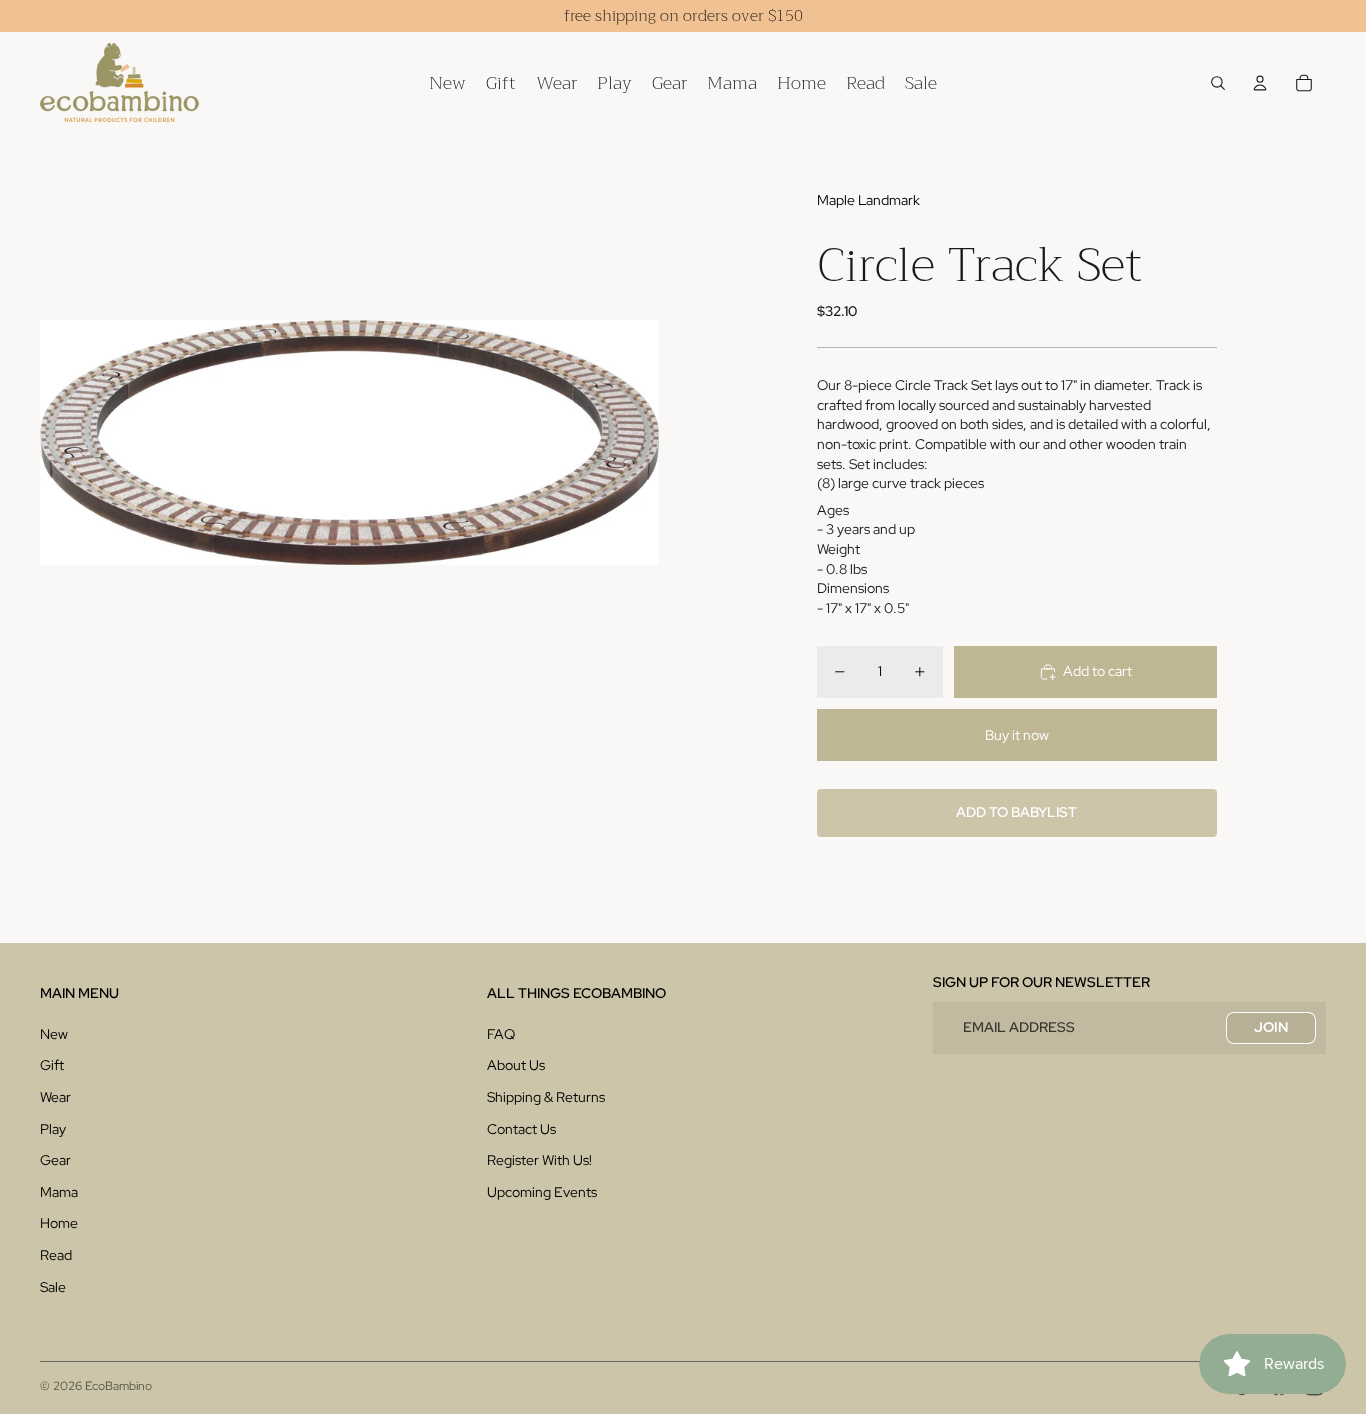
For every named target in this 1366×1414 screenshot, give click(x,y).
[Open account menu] (1260, 83)
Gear (55, 1160)
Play (53, 1129)
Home (59, 1223)
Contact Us (521, 1129)
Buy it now (1017, 735)
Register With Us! (539, 1160)
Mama (59, 1192)
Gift (52, 1065)
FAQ (501, 1034)
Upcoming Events (542, 1192)
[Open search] (1218, 83)
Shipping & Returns (546, 1097)
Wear (55, 1097)
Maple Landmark (868, 200)
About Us (516, 1065)
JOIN (1271, 1027)
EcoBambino (118, 1386)
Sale (53, 1287)
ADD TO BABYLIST (1016, 812)
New (54, 1034)
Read (56, 1255)
